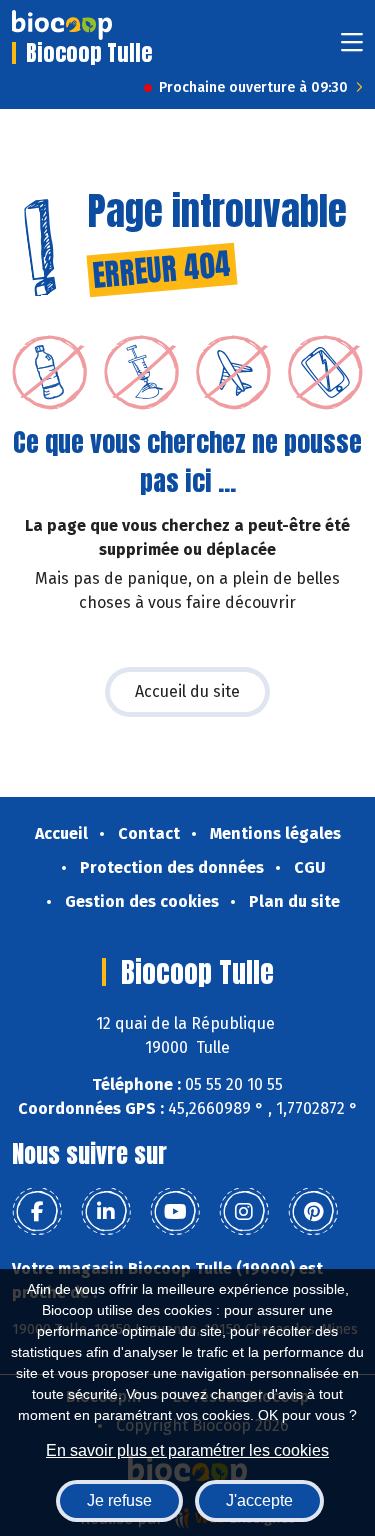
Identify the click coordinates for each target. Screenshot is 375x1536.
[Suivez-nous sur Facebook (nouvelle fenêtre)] (37, 1212)
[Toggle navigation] (352, 48)
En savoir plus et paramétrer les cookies (187, 1450)
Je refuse (119, 1500)
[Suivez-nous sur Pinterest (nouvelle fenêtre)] (313, 1212)
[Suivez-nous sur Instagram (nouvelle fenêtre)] (244, 1212)
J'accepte (259, 1500)
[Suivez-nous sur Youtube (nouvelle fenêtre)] (175, 1212)
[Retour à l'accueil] (62, 25)
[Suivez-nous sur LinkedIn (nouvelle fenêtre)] (106, 1212)
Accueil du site (187, 691)
